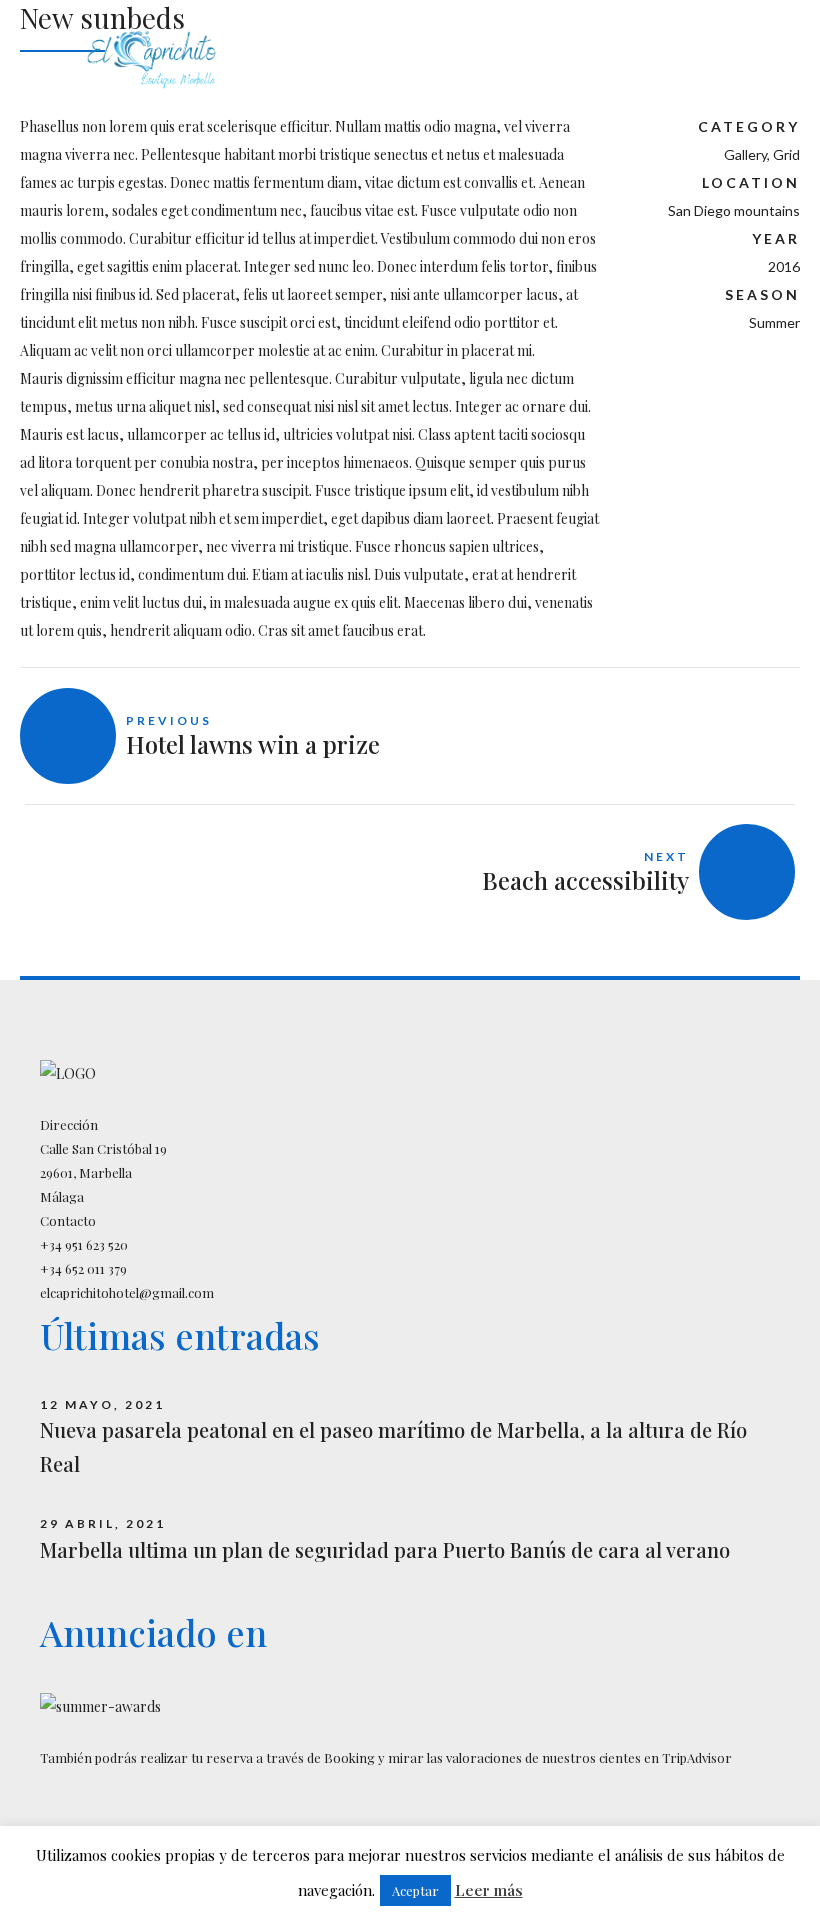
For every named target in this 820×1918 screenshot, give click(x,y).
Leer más (489, 1890)
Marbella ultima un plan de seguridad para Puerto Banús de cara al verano (385, 1549)
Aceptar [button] (415, 1890)
